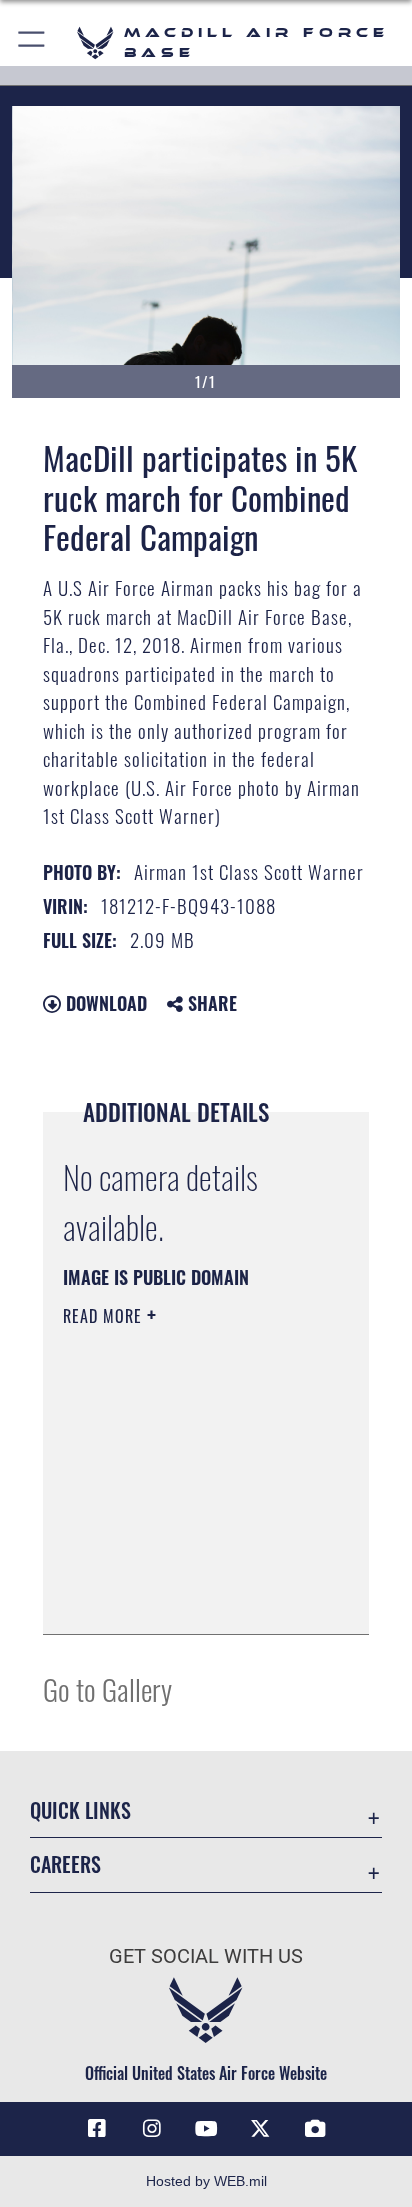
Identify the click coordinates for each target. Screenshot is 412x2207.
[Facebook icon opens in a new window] (97, 2129)
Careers (65, 1864)
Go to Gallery (107, 1688)
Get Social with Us (206, 1956)
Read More (105, 1316)
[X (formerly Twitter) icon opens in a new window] (260, 2129)
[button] (32, 42)
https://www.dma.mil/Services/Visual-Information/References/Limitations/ (184, 1597)
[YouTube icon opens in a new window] (206, 2129)
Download (104, 1003)
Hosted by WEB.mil (206, 2181)
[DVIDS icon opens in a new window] (315, 2129)
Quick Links (80, 1810)
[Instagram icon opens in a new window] (152, 2129)
